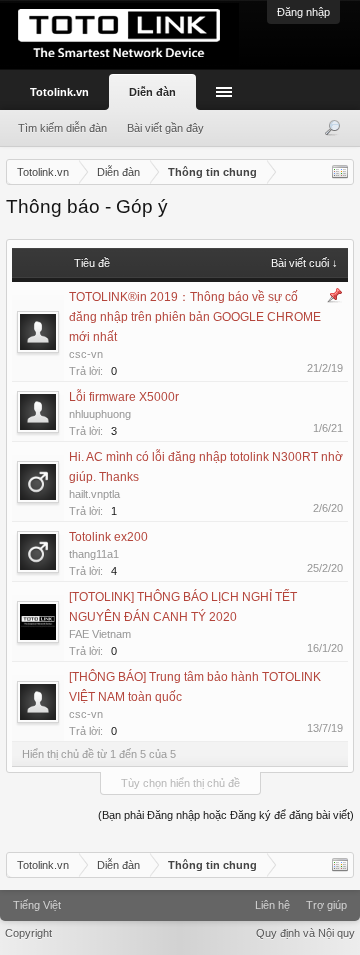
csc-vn (86, 354)
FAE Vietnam (100, 634)
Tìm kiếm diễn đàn (62, 128)
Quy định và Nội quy (305, 933)
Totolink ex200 (108, 537)
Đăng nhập (303, 12)
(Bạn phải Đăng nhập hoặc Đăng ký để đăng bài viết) (226, 815)
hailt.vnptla (94, 494)
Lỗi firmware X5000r (124, 397)
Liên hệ (272, 905)
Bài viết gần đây (165, 128)
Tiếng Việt (37, 905)
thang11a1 (94, 554)
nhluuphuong (100, 414)
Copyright (28, 933)
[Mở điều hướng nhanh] (340, 172)
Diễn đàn (152, 92)
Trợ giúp (326, 905)
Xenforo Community (180, 898)
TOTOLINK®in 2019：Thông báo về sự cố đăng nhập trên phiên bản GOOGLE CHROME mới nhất (195, 317)
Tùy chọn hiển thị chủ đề (180, 783)
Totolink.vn (59, 92)
